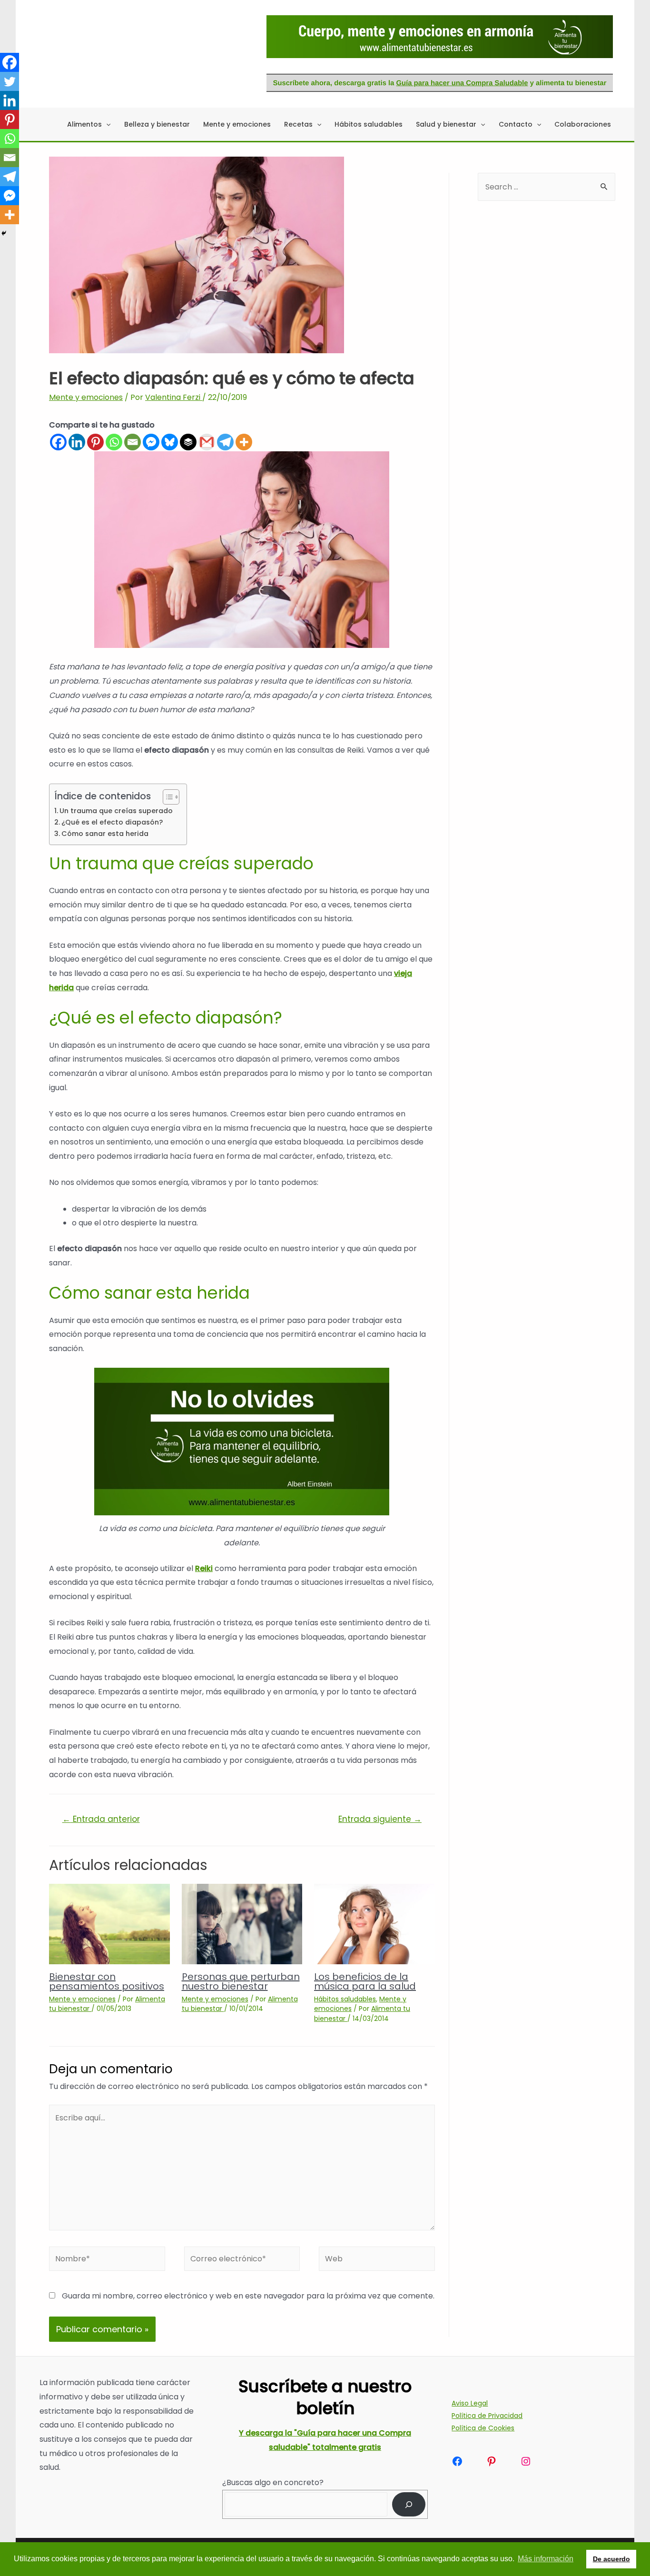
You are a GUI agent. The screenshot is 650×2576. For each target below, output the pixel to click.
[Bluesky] (170, 442)
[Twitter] (10, 81)
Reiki (204, 1568)
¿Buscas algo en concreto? (273, 2482)
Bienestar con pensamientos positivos (107, 1981)
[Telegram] (225, 442)
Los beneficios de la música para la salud (365, 1981)
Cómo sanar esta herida (105, 834)
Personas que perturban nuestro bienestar (241, 1981)
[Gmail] (207, 442)
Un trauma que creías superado (116, 811)
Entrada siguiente (380, 1819)
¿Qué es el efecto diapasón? (112, 822)
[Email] (133, 442)
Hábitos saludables (345, 1999)
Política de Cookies (483, 2428)
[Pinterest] (95, 442)
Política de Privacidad (487, 2416)
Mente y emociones (86, 397)
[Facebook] (58, 442)
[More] (244, 442)
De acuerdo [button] (611, 2559)
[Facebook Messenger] (151, 442)
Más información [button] (546, 2559)
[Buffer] (188, 442)
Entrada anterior (101, 1819)
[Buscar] (409, 2504)
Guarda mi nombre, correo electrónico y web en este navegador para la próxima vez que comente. (248, 2296)
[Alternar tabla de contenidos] (166, 797)
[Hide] (4, 233)
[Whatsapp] (114, 442)
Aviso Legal (470, 2403)
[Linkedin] (77, 442)
